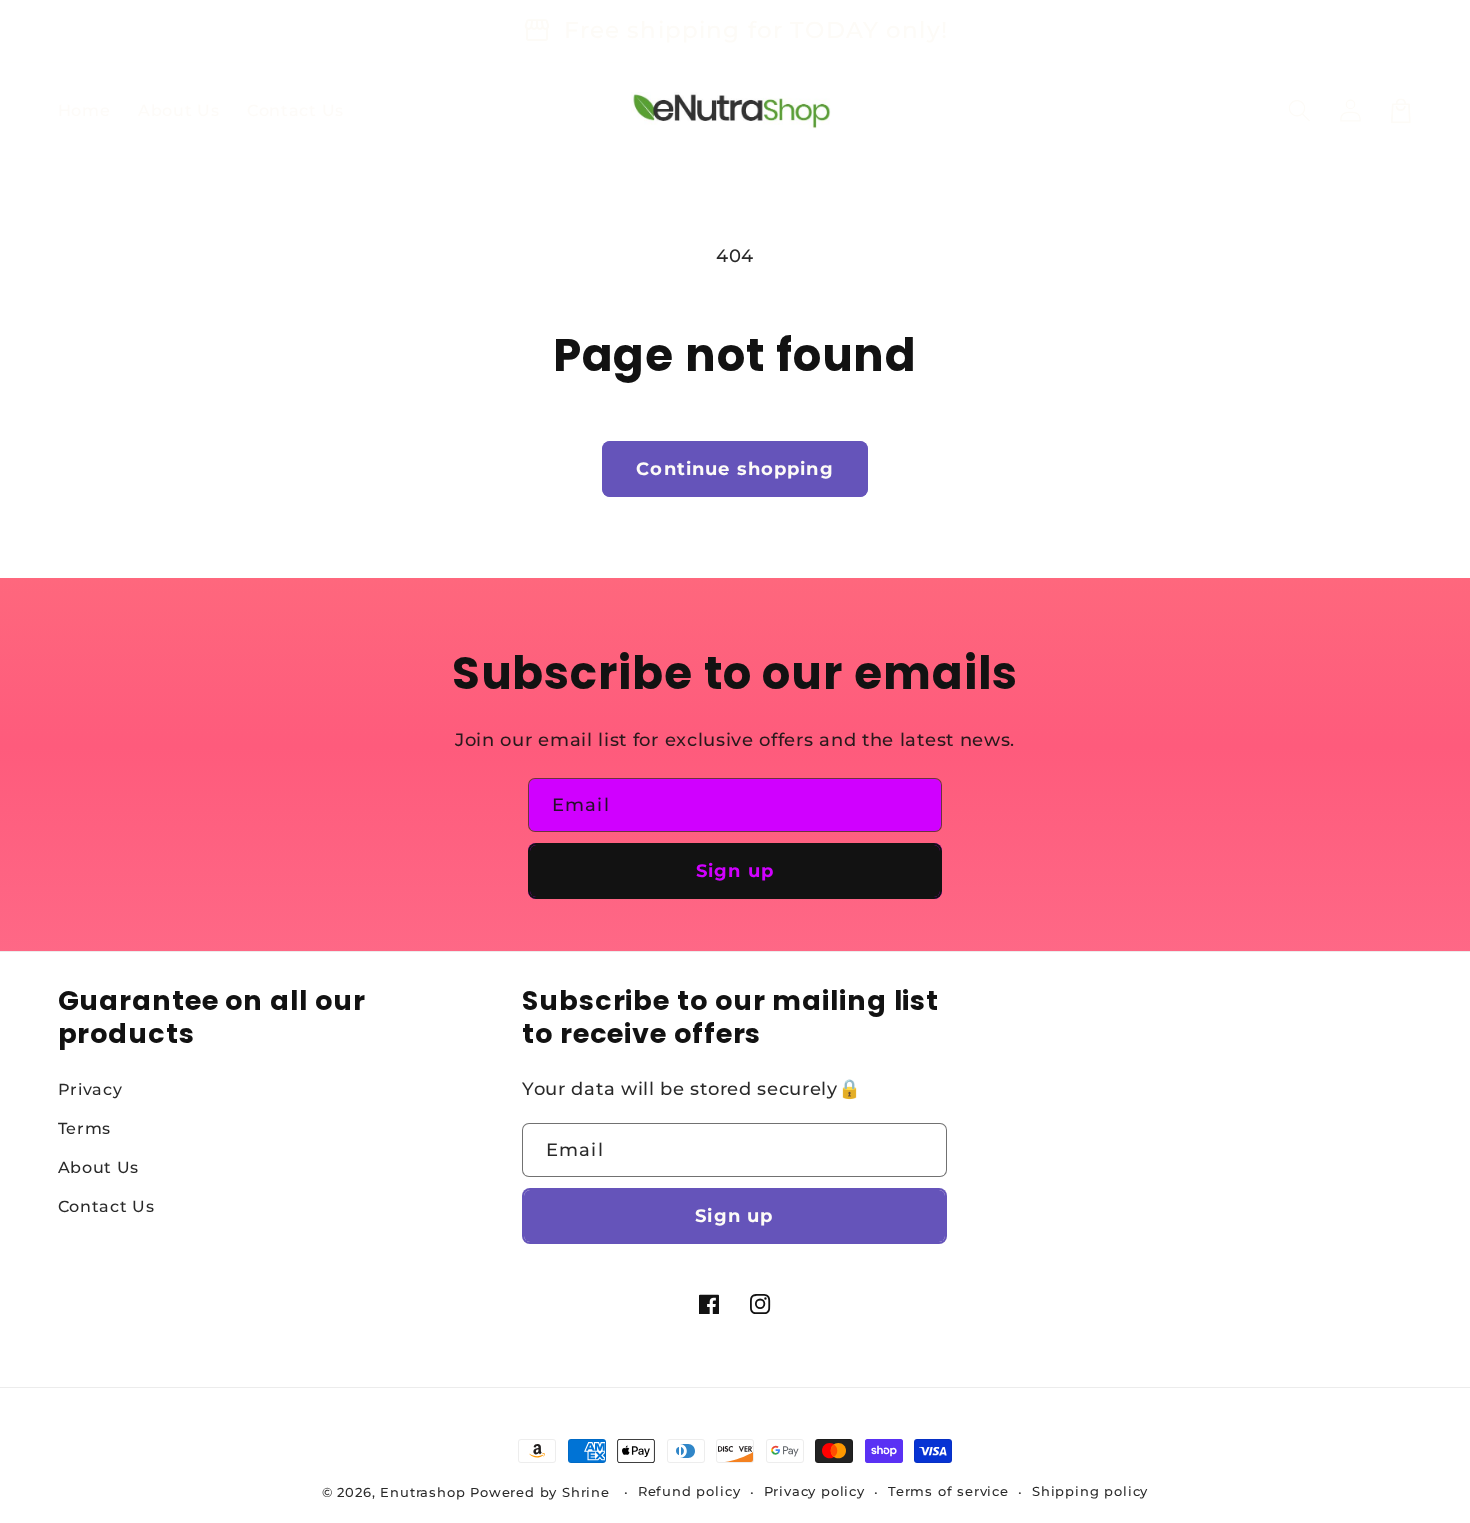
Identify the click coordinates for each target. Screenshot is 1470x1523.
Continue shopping (735, 468)
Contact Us (106, 1206)
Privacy (90, 1089)
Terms (84, 1128)
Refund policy (689, 1491)
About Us (99, 1167)
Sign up (735, 870)
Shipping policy (1090, 1491)
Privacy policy (814, 1491)
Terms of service (948, 1491)
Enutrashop (422, 1492)
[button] (1300, 110)
